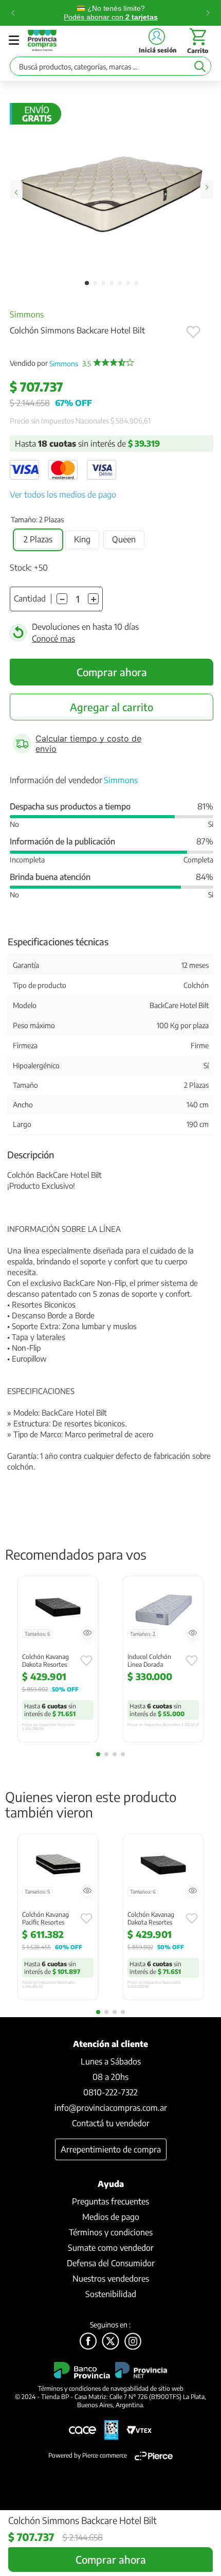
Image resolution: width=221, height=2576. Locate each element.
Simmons (27, 314)
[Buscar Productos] (200, 66)
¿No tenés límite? (111, 13)
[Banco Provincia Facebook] (88, 2342)
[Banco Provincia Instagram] (133, 2342)
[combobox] (110, 69)
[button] (38, 540)
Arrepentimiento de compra (111, 2149)
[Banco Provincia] (110, 2342)
